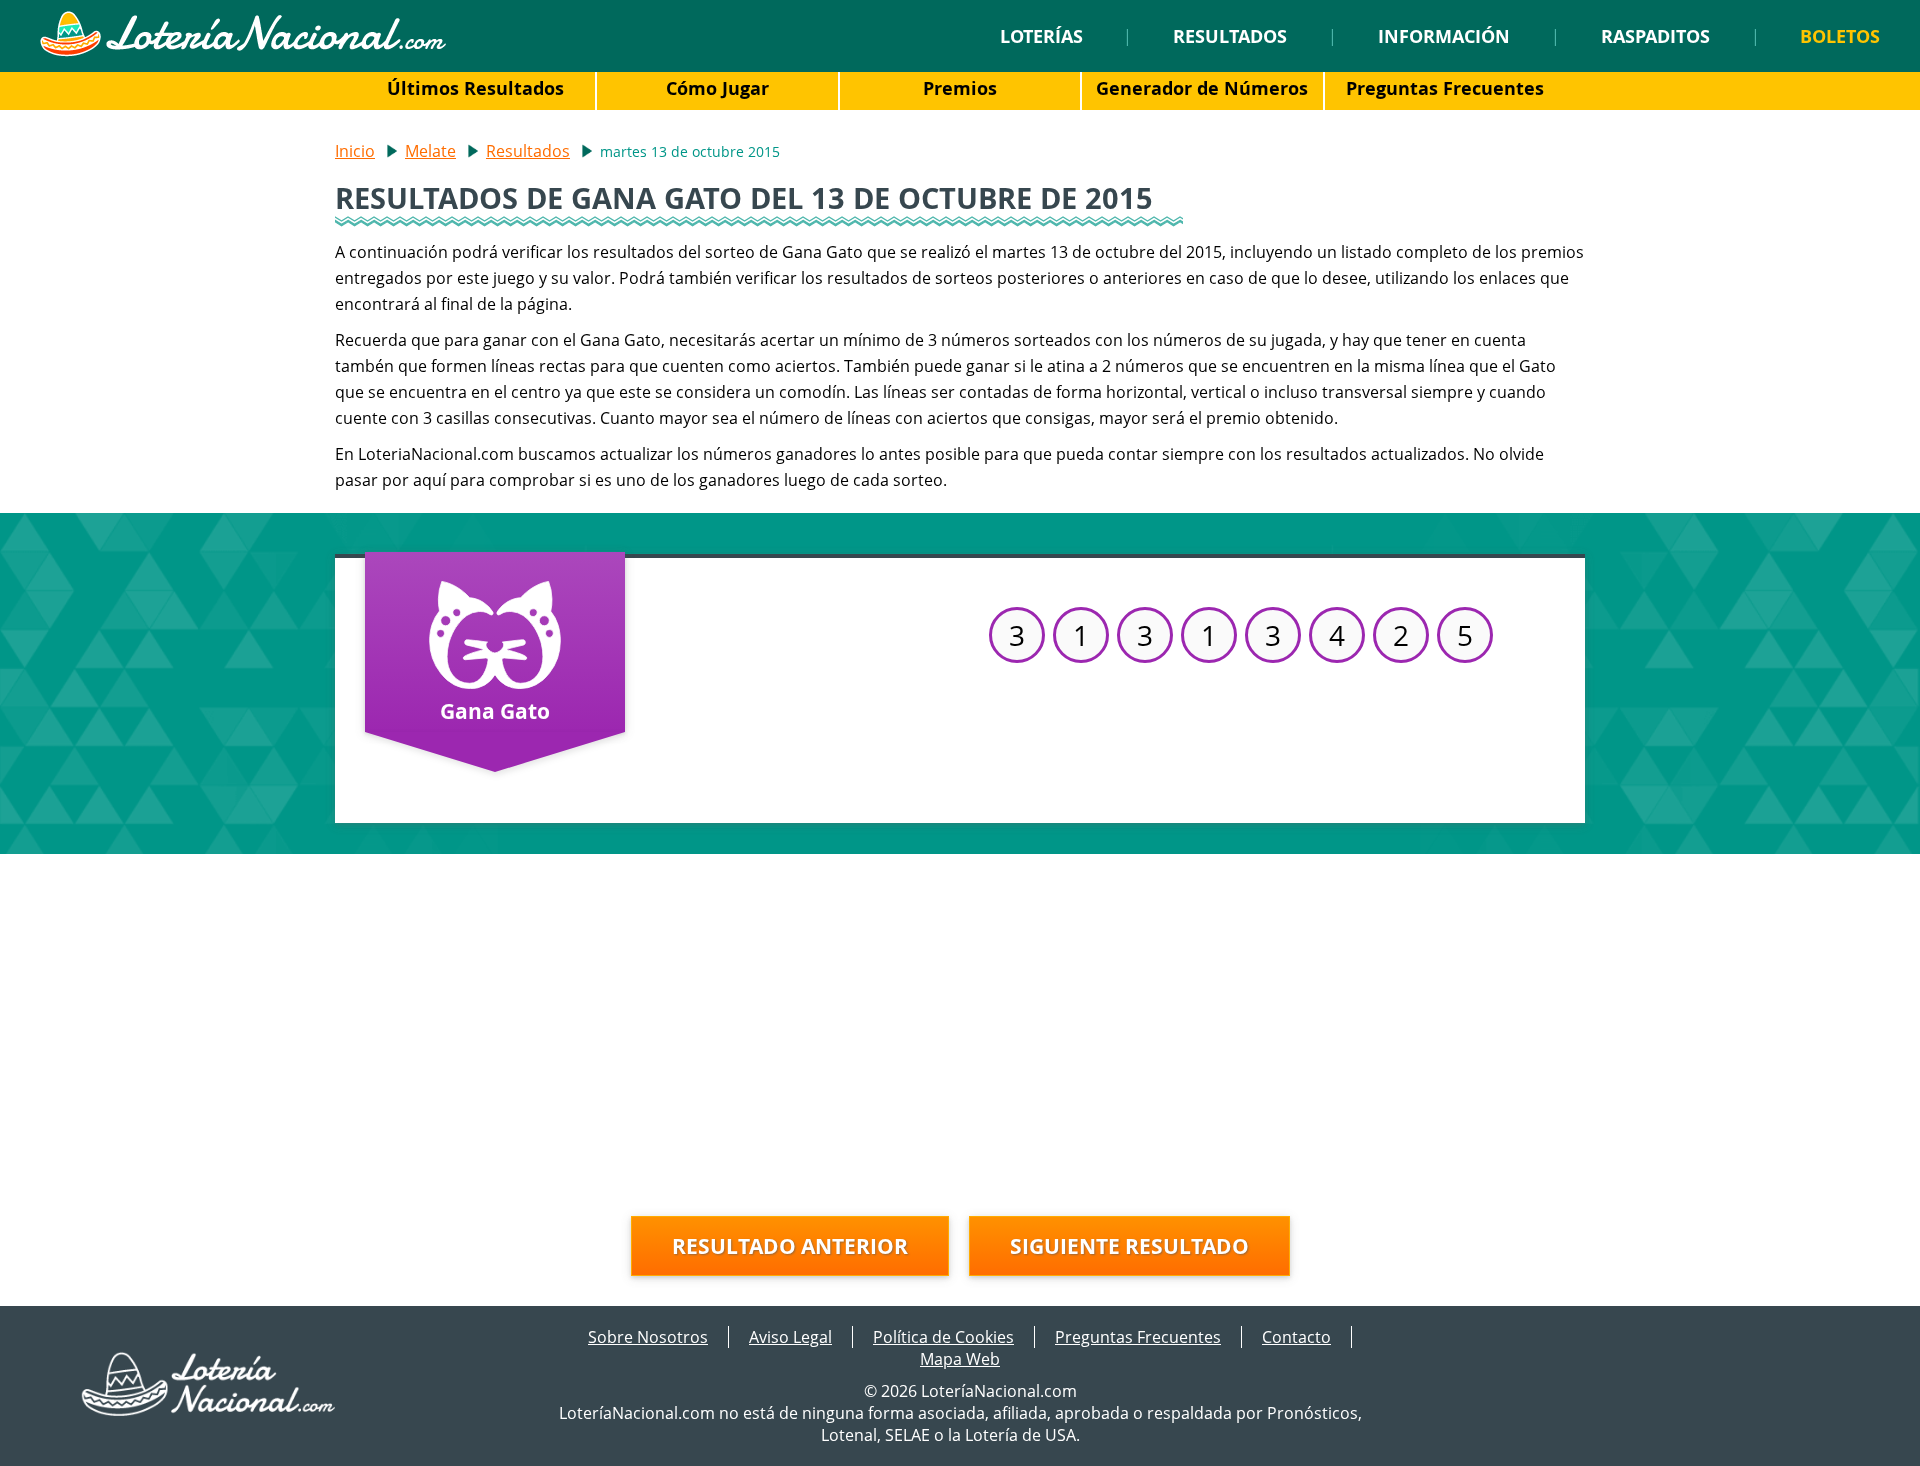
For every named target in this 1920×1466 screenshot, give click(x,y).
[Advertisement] (960, 1024)
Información (1444, 36)
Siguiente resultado (1129, 1246)
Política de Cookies (943, 1337)
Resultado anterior (790, 1246)
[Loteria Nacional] (242, 51)
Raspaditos (1655, 36)
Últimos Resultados (475, 88)
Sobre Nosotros (648, 1337)
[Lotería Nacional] (209, 1410)
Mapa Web (960, 1359)
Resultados (1230, 36)
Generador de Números (1202, 88)
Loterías (1041, 36)
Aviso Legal (790, 1337)
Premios (960, 88)
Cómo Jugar (717, 88)
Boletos (1840, 36)
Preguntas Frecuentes (1445, 88)
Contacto (1296, 1337)
